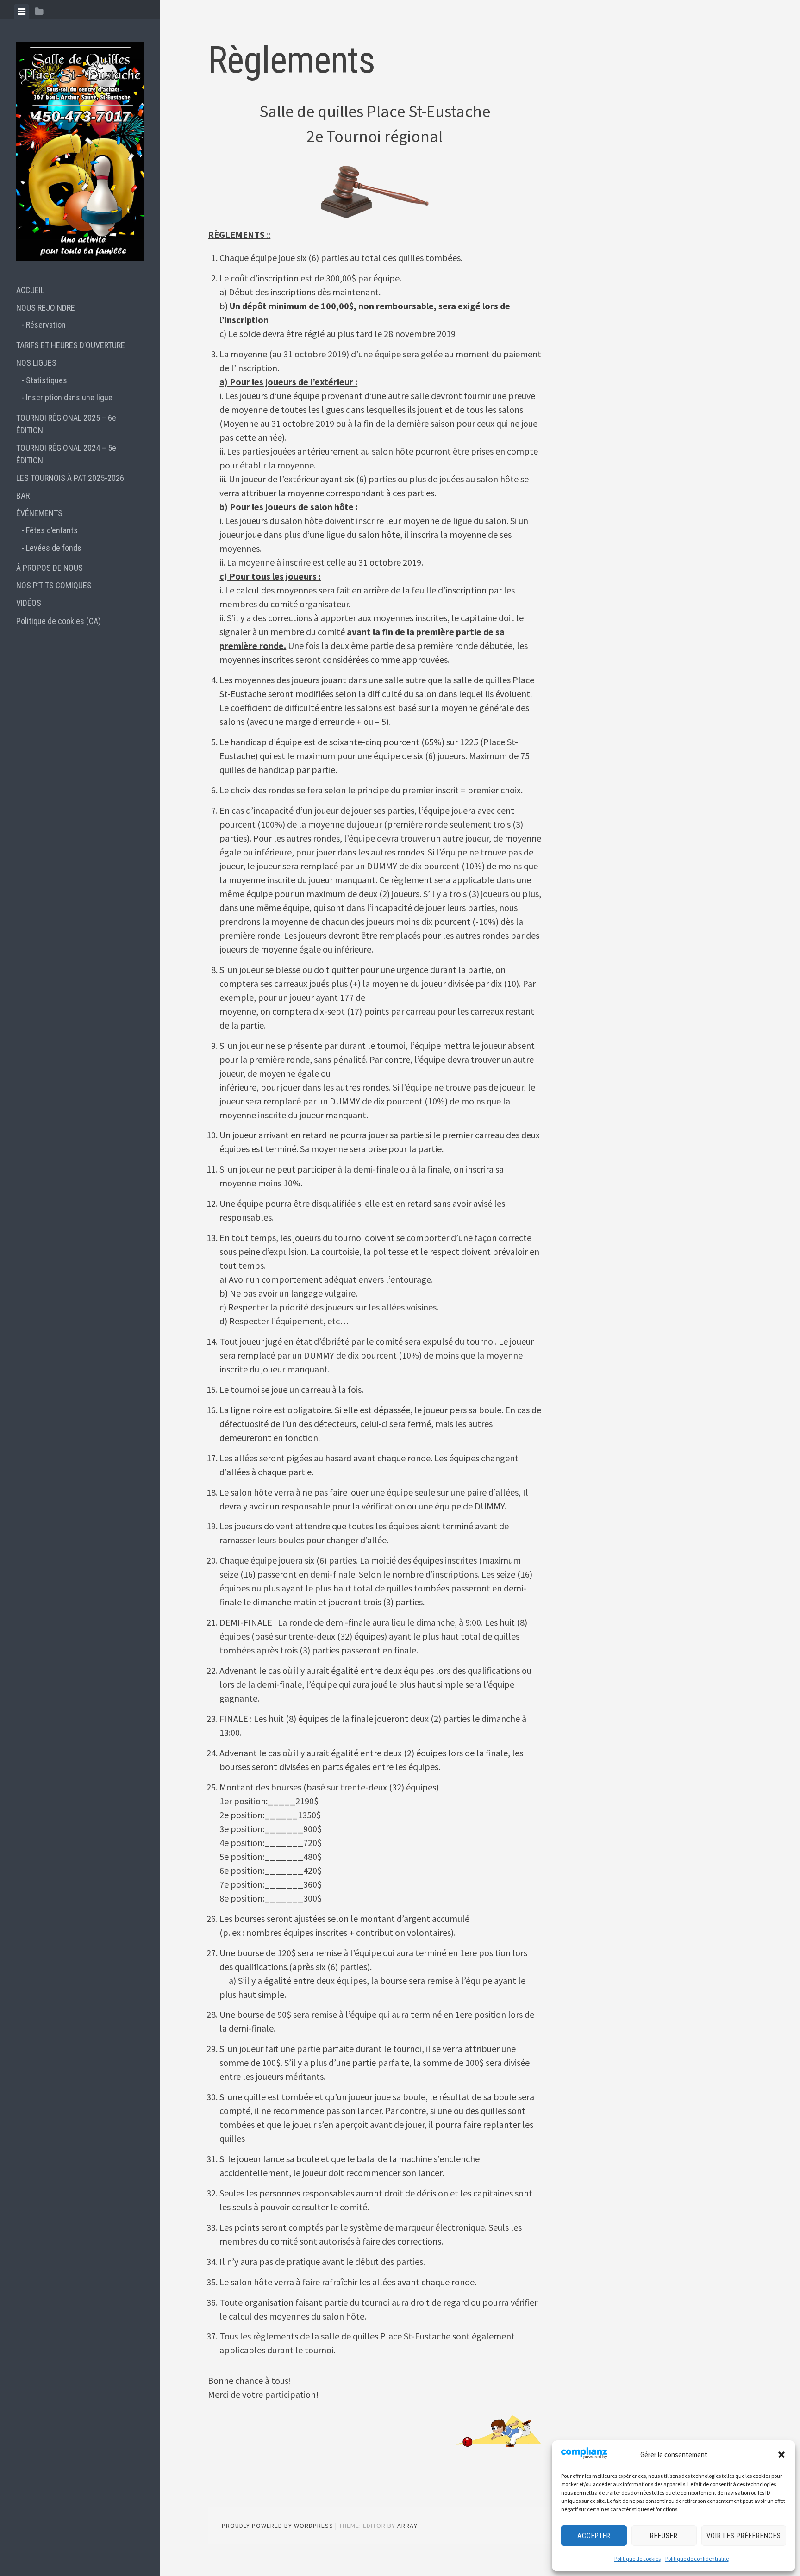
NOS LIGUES (36, 363)
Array (407, 2526)
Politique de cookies (637, 2559)
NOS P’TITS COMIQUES (54, 585)
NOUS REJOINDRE (46, 308)
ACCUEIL (30, 290)
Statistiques (47, 380)
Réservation (46, 325)
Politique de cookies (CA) (59, 621)
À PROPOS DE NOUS (50, 568)
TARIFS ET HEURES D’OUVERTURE (71, 345)
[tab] (22, 12)
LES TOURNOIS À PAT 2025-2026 (70, 478)
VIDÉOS (29, 603)
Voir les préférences (744, 2536)
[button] (781, 2455)
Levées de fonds (54, 548)
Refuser (664, 2536)
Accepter (594, 2536)
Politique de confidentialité (697, 2559)
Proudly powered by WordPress (278, 2526)
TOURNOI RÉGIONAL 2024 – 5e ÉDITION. (66, 454)
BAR (23, 496)
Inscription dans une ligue (69, 397)
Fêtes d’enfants (52, 530)
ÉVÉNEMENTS (39, 513)
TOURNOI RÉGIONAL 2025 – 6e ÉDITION (66, 424)
